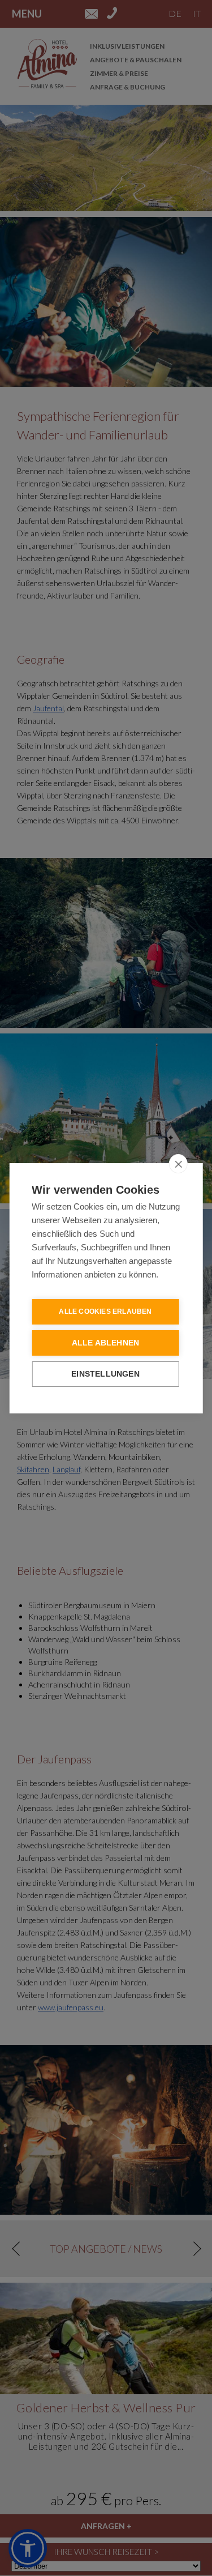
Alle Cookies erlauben (105, 1312)
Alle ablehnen (106, 1343)
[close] (178, 1164)
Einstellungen (105, 1374)
